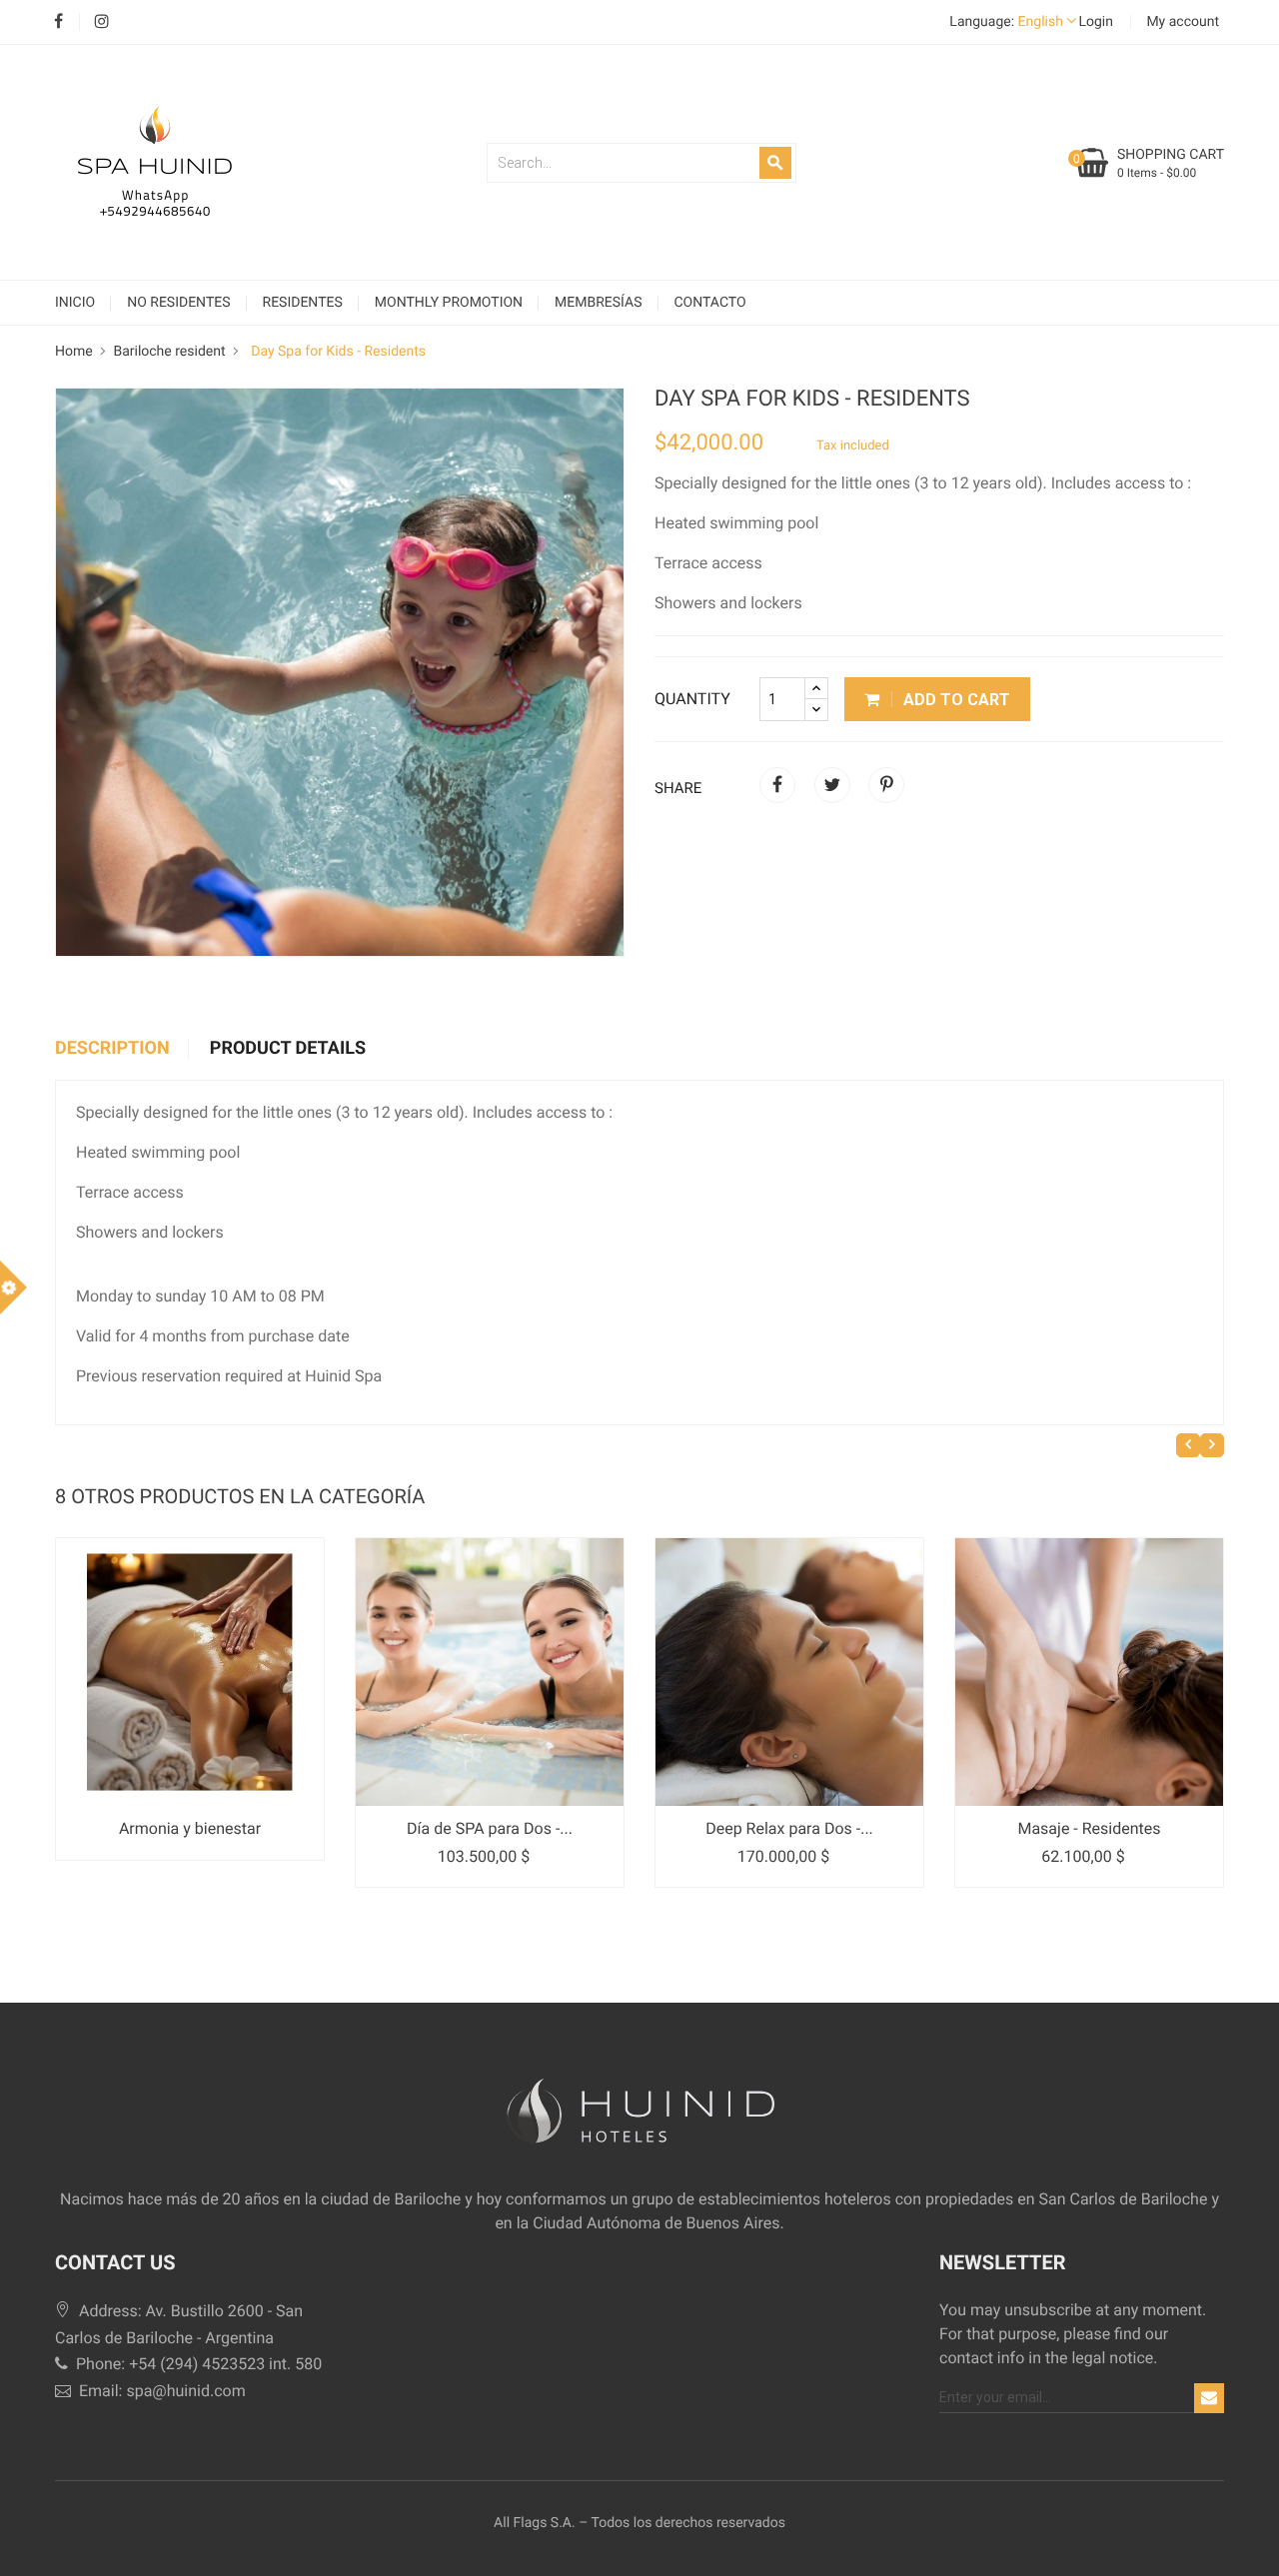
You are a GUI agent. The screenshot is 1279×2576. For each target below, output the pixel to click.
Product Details (288, 1049)
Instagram (101, 22)
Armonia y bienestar (190, 1828)
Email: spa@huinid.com (160, 2391)
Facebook (58, 22)
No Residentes (178, 303)
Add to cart (955, 700)
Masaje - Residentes (1089, 1828)
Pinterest (886, 785)
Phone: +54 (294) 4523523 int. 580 (197, 2364)
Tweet (832, 785)
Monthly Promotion (449, 303)
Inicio (75, 303)
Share (777, 785)
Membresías (598, 303)
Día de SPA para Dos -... (490, 1828)
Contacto (710, 303)
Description (112, 1049)
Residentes (303, 303)
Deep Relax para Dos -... (789, 1828)
